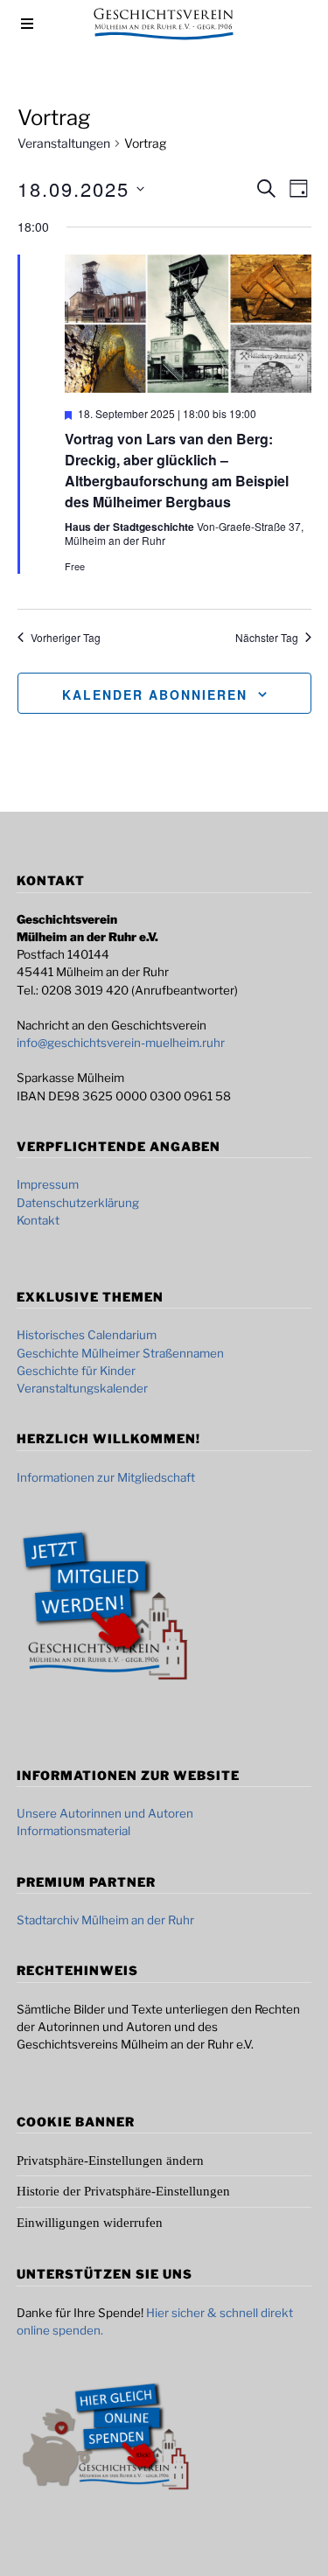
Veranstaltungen (64, 143)
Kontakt (38, 1220)
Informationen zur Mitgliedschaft (106, 1477)
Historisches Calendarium (87, 1335)
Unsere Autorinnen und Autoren (105, 1813)
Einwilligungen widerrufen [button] (90, 2223)
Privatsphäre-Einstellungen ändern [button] (110, 2161)
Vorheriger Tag (66, 638)
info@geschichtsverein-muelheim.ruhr (121, 1043)
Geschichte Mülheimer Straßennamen (120, 1353)
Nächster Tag (267, 638)
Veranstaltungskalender (82, 1388)
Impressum (48, 1184)
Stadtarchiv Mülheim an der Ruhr (105, 1920)
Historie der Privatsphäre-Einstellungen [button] (123, 2191)
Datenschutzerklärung (78, 1203)
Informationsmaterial (73, 1831)
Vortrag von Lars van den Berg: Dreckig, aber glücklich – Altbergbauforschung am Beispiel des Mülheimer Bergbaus (177, 470)
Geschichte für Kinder (76, 1371)
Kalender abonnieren (155, 695)
